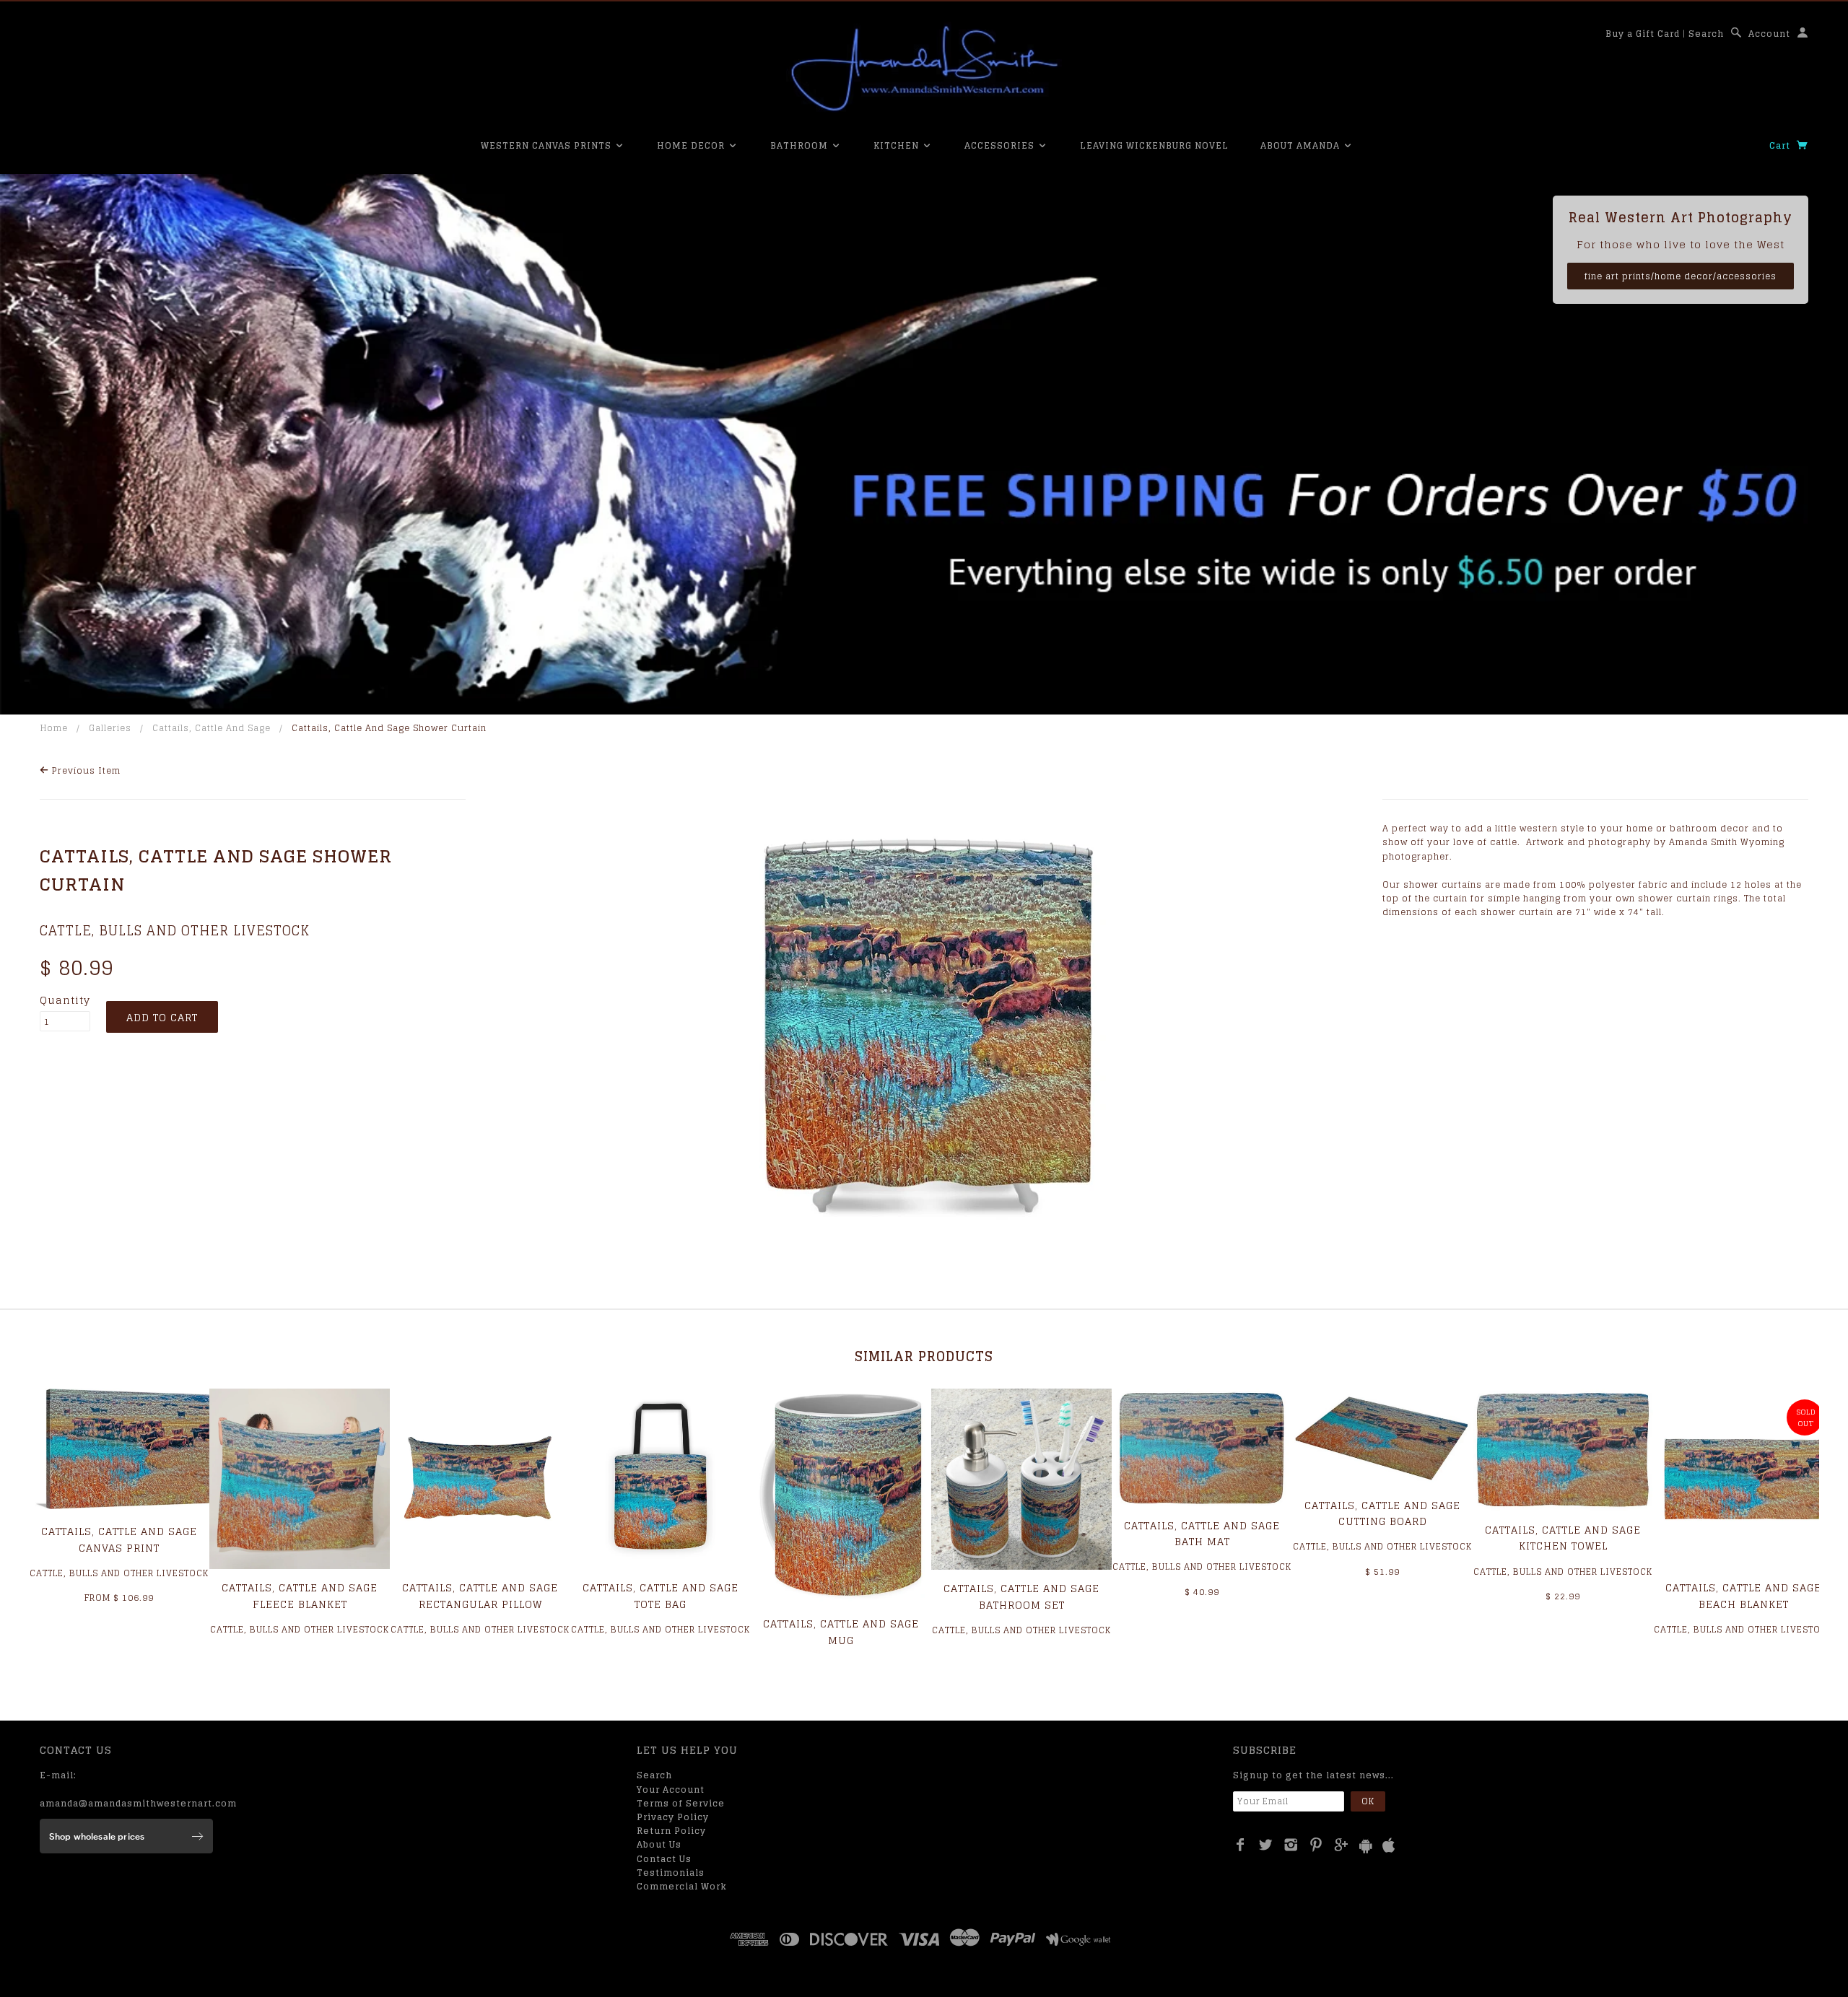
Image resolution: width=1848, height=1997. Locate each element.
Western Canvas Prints (548, 145)
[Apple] (1389, 1846)
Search (1706, 34)
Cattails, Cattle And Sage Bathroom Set (1021, 1596)
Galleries (110, 728)
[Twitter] (1266, 1845)
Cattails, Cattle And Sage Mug (841, 1631)
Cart (1781, 145)
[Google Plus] (1342, 1845)
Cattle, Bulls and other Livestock (175, 930)
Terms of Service (681, 1803)
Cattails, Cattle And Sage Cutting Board (1382, 1513)
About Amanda (1302, 145)
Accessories (1001, 145)
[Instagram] (1291, 1845)
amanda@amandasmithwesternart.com (138, 1803)
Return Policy (671, 1831)
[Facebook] (1241, 1845)
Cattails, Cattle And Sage (212, 728)
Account (1769, 34)
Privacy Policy (673, 1817)
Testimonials (671, 1873)
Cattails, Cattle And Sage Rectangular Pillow (480, 1595)
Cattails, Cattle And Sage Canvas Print (119, 1539)
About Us (659, 1844)
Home (54, 728)
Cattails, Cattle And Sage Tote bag (661, 1595)
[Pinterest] (1316, 1845)
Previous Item (85, 770)
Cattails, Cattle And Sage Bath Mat (1202, 1533)
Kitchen (898, 145)
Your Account (671, 1790)
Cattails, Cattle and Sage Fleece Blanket (300, 1595)
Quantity (65, 1000)
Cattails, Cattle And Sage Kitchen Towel (1563, 1538)
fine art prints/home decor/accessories (1681, 276)
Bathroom (801, 145)
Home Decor (692, 145)
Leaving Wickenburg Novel (1154, 145)
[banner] (924, 69)
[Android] (1366, 1846)
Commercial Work (682, 1886)
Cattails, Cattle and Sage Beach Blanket (1743, 1595)
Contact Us (664, 1859)
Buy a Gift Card (1643, 34)
